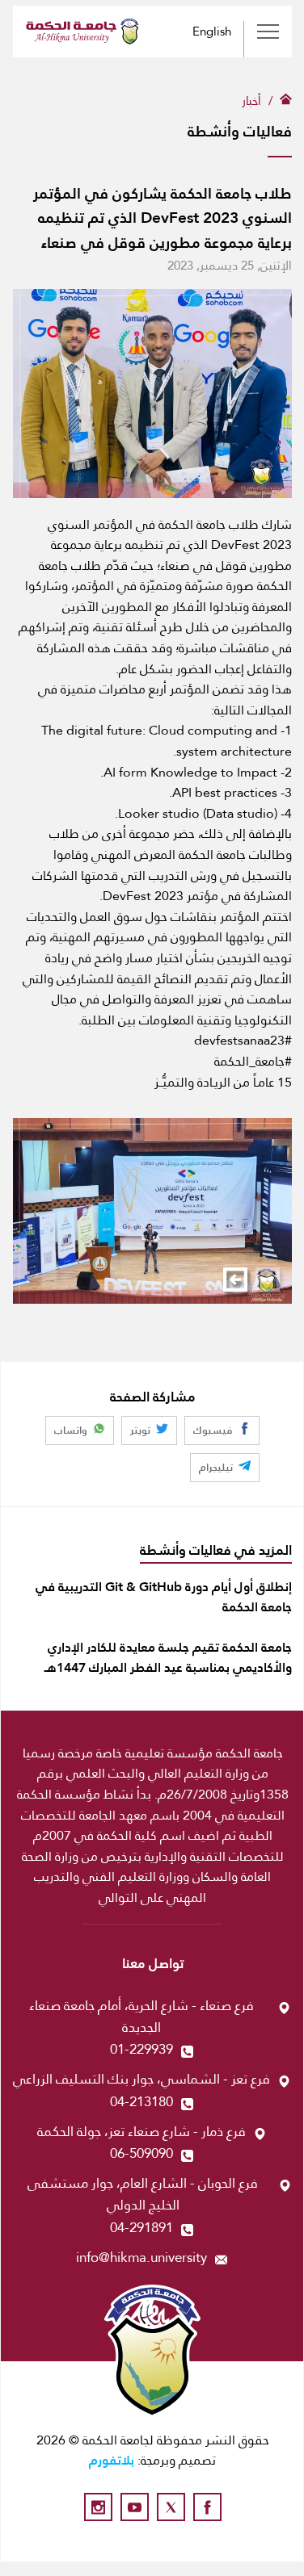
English (212, 31)
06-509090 (141, 2153)
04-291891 (141, 2228)
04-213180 (141, 2102)
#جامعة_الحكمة (253, 1062)
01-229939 (141, 2049)
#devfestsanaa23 (243, 1041)
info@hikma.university (141, 2258)
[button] (235, 1280)
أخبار (251, 101)
